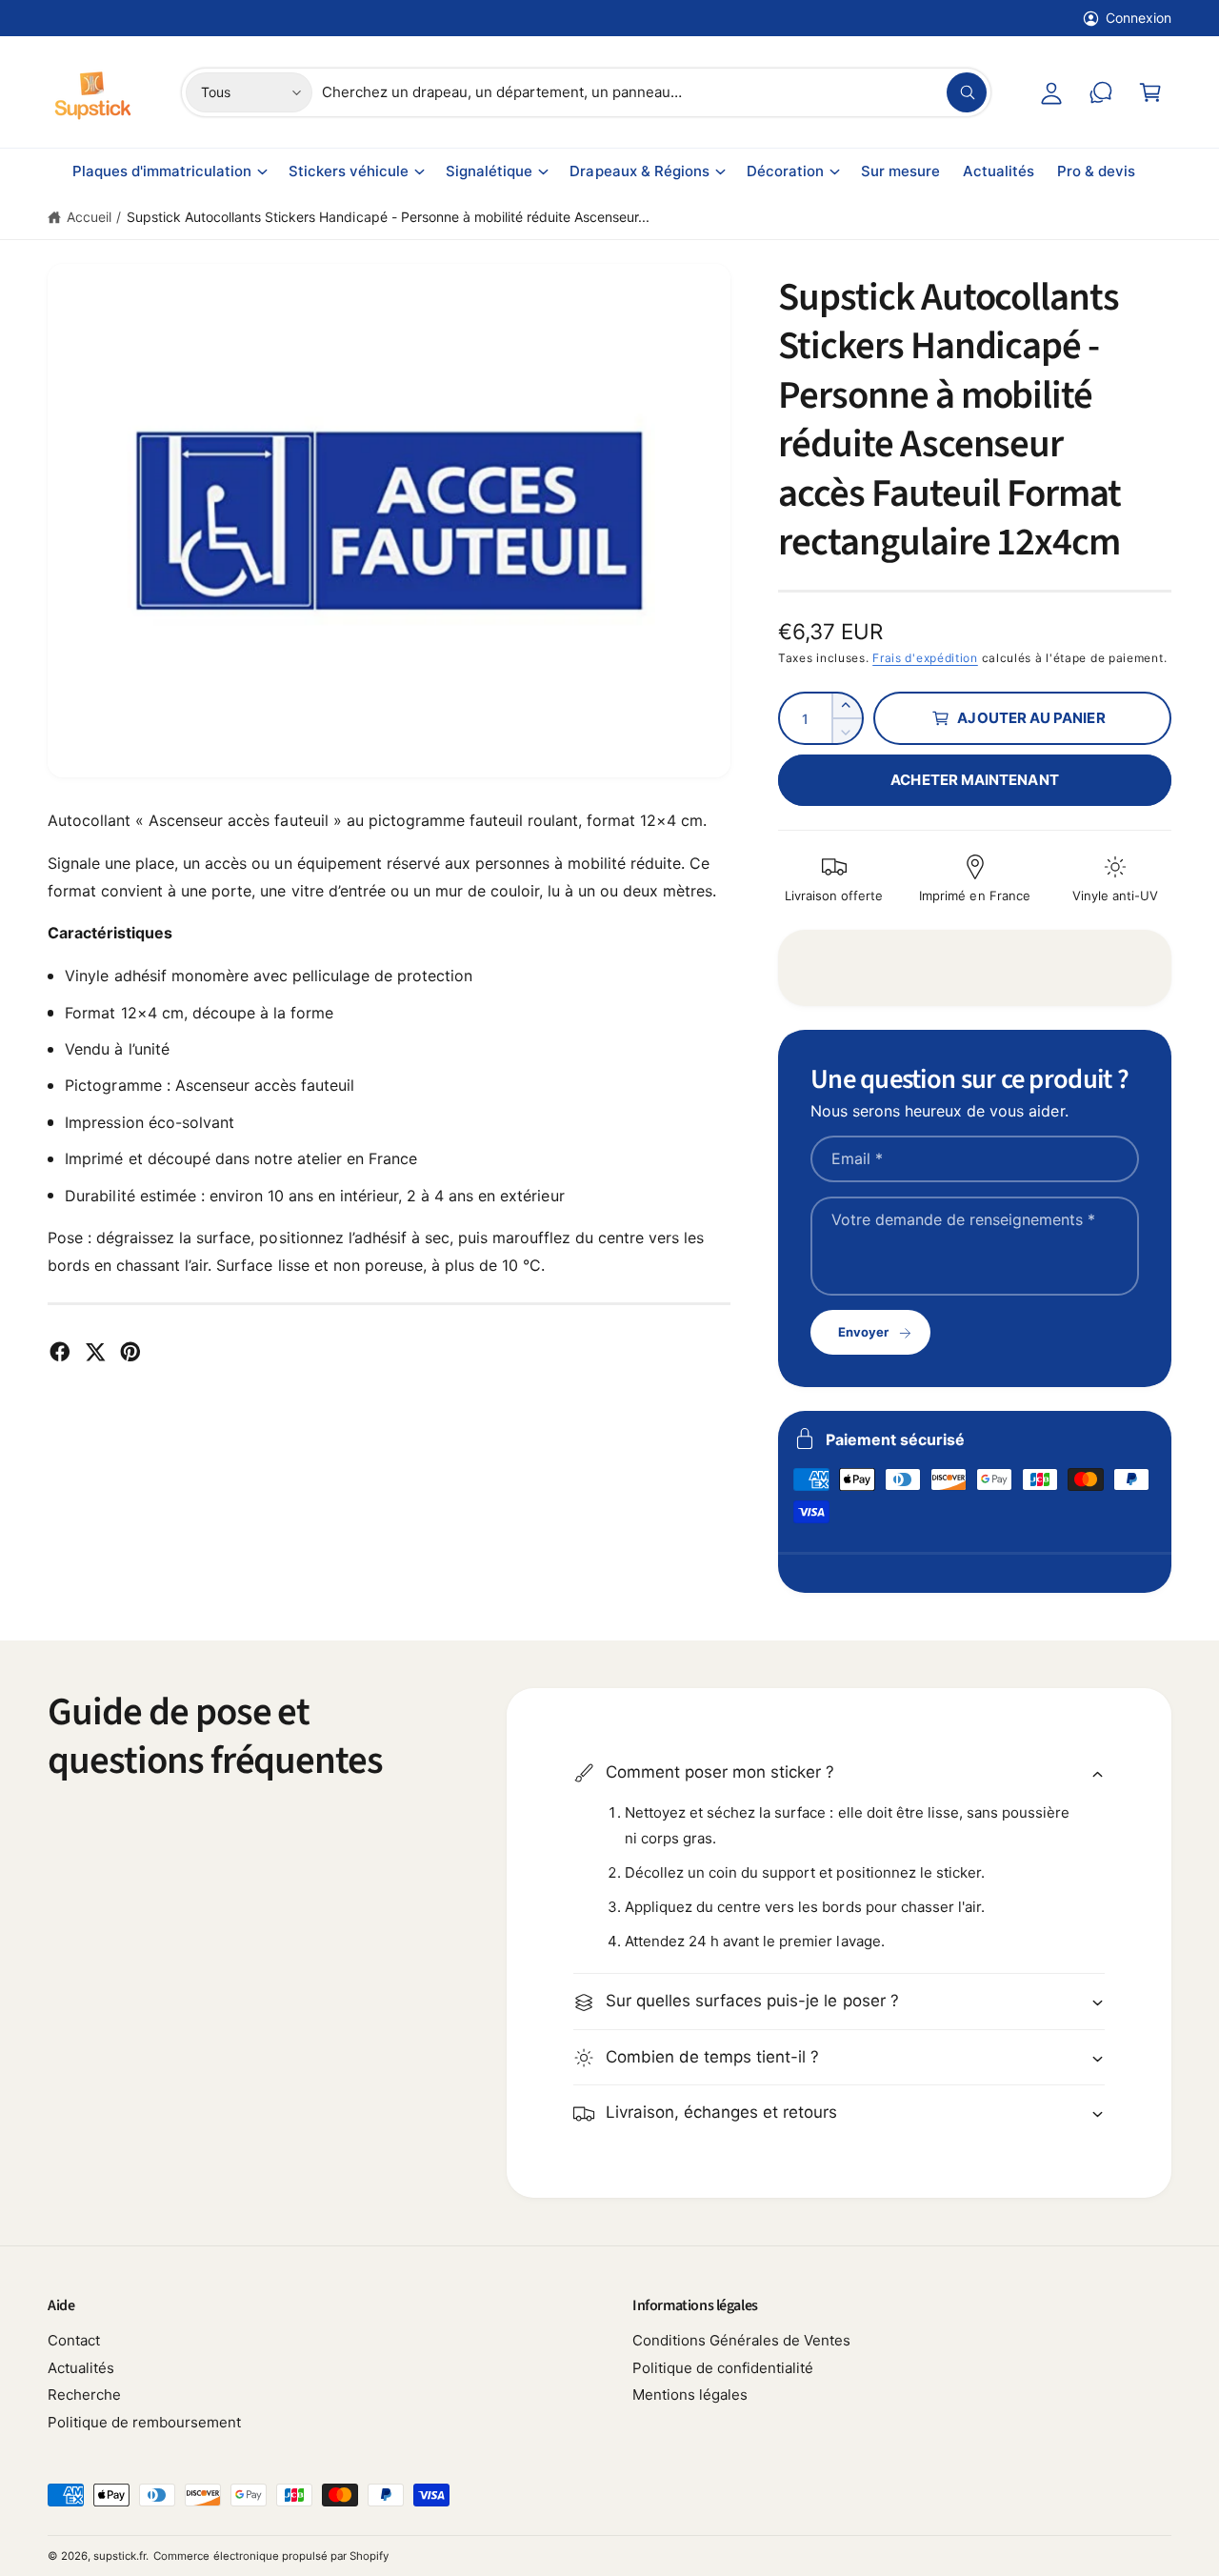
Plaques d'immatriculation (162, 171)
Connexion (1139, 18)
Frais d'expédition (925, 658)
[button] (1150, 92)
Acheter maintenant (974, 780)
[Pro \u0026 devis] (1101, 92)
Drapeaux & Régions (639, 171)
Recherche (84, 2395)
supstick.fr (120, 2556)
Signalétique (489, 171)
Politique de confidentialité (723, 2368)
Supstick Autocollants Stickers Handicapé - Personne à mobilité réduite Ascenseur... (388, 217)
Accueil (89, 217)
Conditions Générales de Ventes (741, 2340)
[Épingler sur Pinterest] (130, 1352)
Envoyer (863, 1332)
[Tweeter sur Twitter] (95, 1352)
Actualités (81, 2368)
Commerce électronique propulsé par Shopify (271, 2556)
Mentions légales (690, 2395)
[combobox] (654, 92)
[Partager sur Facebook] (60, 1352)
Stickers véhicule (349, 171)
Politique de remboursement (144, 2422)
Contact (74, 2340)
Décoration (785, 171)
